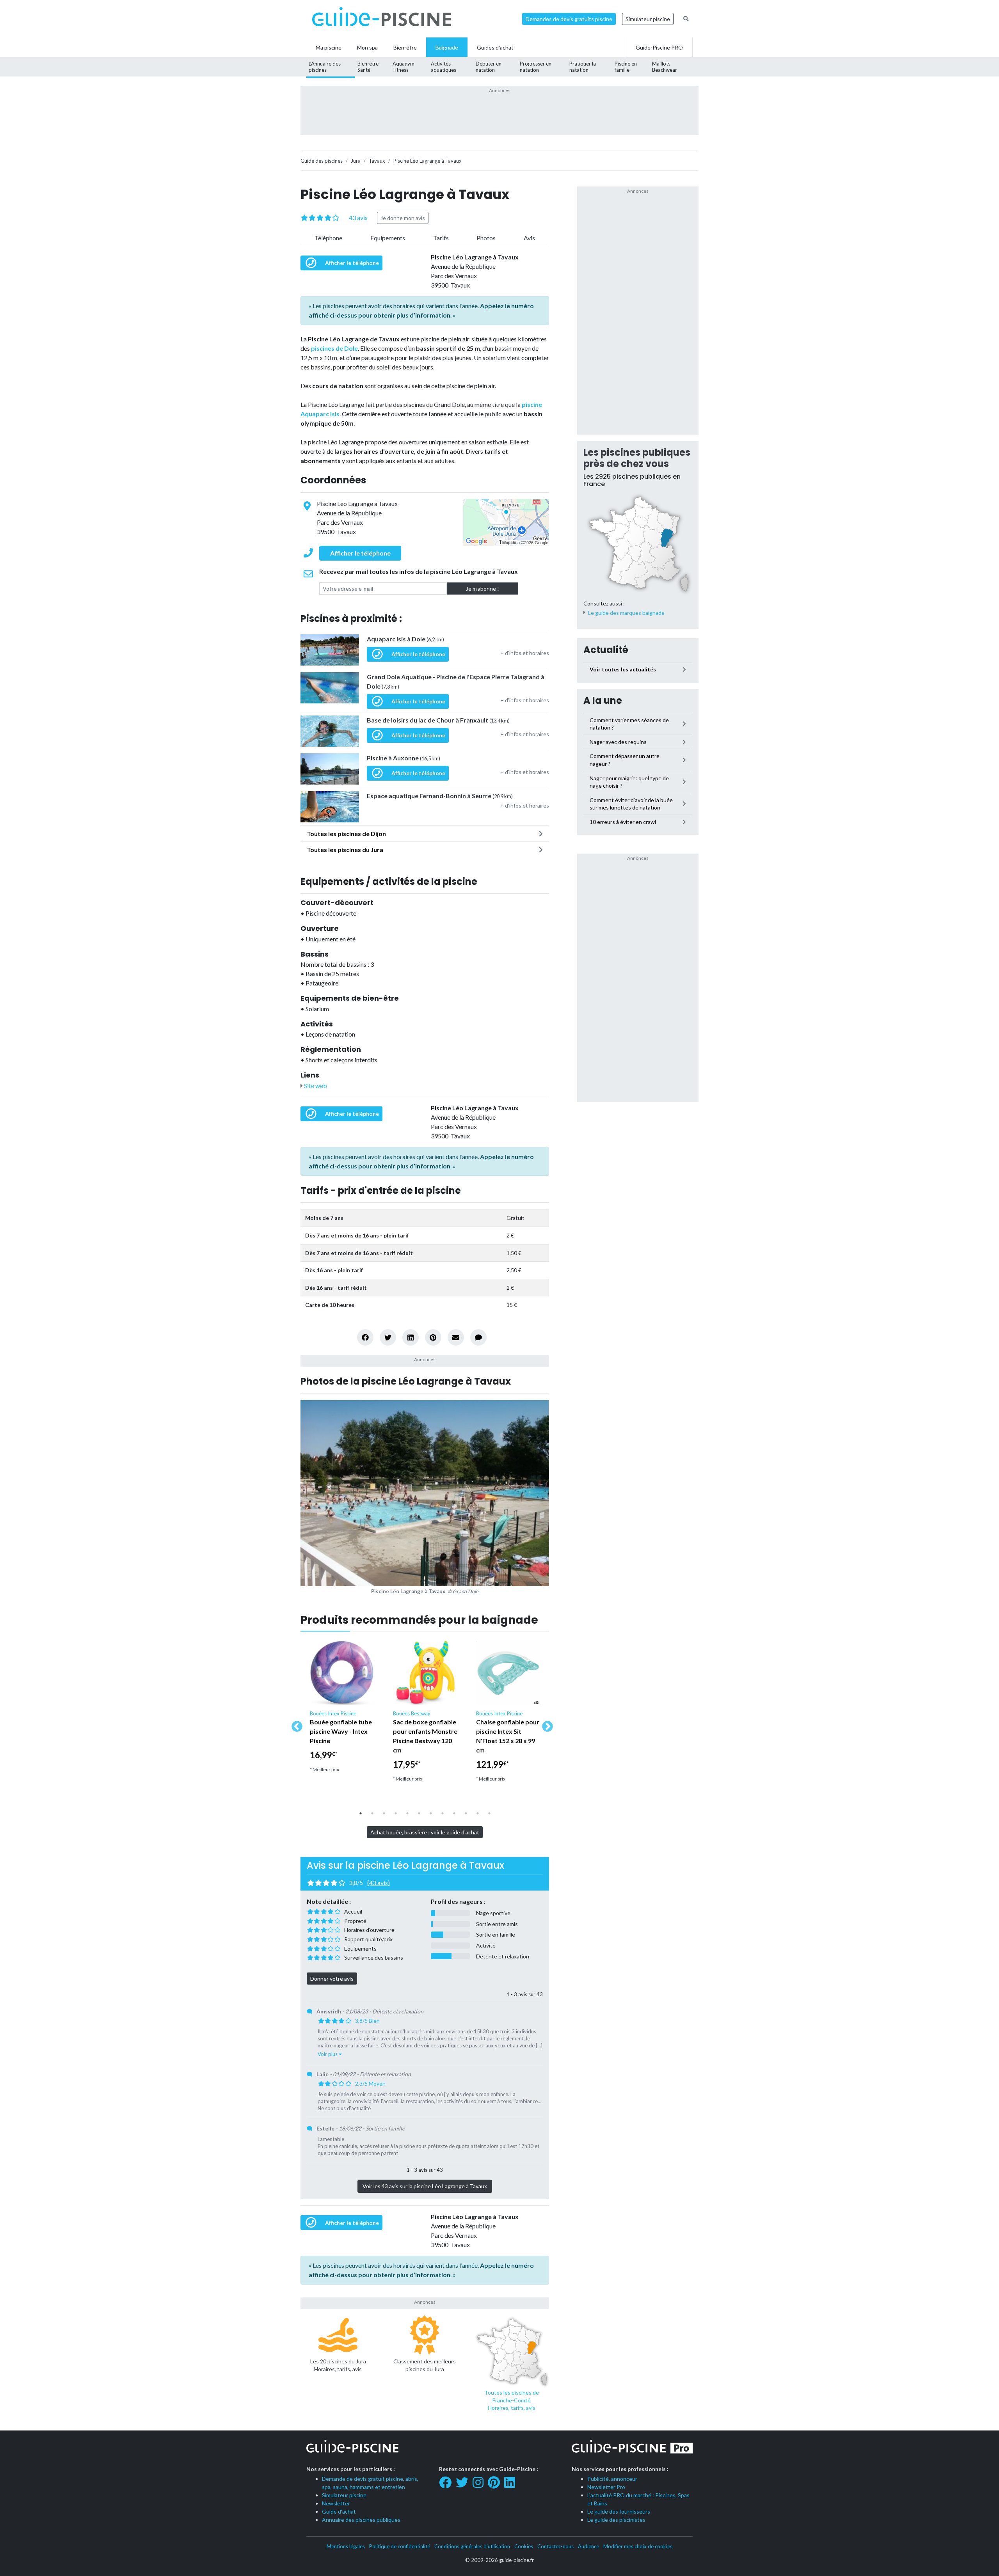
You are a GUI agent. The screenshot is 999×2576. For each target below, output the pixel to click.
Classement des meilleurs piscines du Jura (425, 2365)
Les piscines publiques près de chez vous (637, 458)
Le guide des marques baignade (626, 613)
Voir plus (328, 2054)
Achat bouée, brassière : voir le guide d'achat (425, 1832)
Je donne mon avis (403, 218)
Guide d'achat (339, 2511)
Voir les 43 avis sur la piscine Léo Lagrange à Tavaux (425, 2186)
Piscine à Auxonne (404, 758)
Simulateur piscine (648, 19)
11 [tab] (478, 1813)
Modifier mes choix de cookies (638, 2546)
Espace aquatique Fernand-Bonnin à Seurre (440, 796)
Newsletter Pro (606, 2487)
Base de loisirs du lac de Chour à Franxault (438, 720)
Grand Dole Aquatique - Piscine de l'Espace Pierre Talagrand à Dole (456, 681)
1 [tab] (361, 1813)
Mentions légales (346, 2546)
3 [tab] (384, 1813)
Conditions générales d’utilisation (472, 2546)
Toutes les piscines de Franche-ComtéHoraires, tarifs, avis (512, 2400)
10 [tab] (466, 1813)
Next (545, 1724)
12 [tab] (489, 1813)
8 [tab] (443, 1813)
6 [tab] (419, 1813)
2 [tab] (372, 1813)
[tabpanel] (342, 1710)
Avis (529, 238)
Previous (295, 1724)
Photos (486, 238)
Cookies (524, 2546)
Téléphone (328, 238)
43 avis (358, 217)
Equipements (388, 238)
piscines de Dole (334, 348)
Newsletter (336, 2503)
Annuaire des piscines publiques (361, 2520)
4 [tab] (396, 1813)
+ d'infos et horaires (525, 653)
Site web (315, 1086)
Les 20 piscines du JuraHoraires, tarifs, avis (338, 2365)
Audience (588, 2546)
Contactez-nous (555, 2546)
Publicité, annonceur (612, 2479)
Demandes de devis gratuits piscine (569, 19)
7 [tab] (431, 1813)
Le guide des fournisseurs (619, 2511)
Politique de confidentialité (400, 2546)
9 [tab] (454, 1813)
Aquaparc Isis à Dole (405, 639)
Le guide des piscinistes (616, 2520)
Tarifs (441, 238)
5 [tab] (407, 1813)
